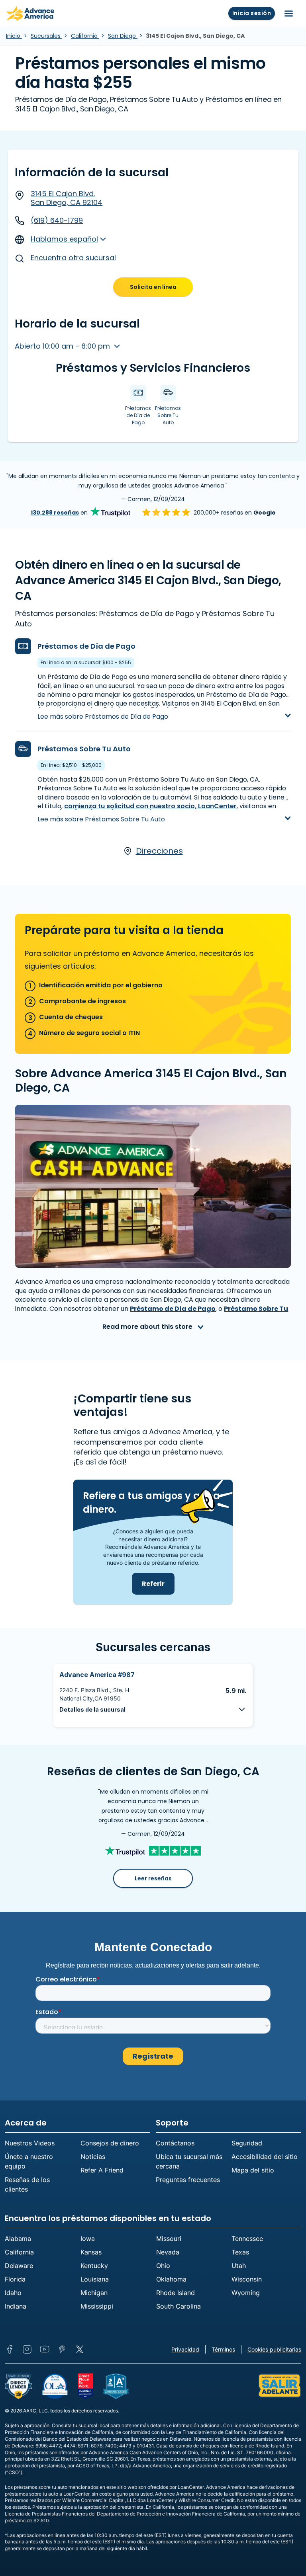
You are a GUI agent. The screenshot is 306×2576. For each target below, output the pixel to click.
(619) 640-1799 (57, 220)
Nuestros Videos (30, 2143)
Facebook (10, 2349)
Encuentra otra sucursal (73, 258)
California (85, 36)
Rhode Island (176, 2293)
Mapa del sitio (253, 2170)
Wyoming (246, 2293)
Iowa (88, 2239)
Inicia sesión (252, 13)
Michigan (94, 2293)
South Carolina (178, 2306)
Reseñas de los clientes (27, 2184)
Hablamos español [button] (64, 239)
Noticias (93, 2157)
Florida (15, 2279)
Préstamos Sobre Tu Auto (84, 749)
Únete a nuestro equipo (29, 2161)
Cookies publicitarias (274, 2349)
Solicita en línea (153, 287)
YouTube (45, 2349)
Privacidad (185, 2349)
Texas (240, 2252)
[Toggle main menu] (289, 14)
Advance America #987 (97, 1675)
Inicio (14, 36)
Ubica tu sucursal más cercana (189, 2161)
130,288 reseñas (55, 513)
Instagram (27, 2349)
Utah (239, 2266)
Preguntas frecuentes (188, 2180)
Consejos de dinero (110, 2143)
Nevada (168, 2252)
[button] (153, 1709)
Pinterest (62, 2349)
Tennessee (247, 2239)
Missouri (169, 2239)
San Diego (123, 36)
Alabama (18, 2239)
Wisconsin (247, 2279)
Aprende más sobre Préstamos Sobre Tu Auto (112, 812)
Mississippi (97, 2306)
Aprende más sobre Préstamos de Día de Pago (114, 709)
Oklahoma (171, 2279)
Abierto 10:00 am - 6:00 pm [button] (63, 346)
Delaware (19, 2266)
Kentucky (94, 2266)
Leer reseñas (153, 1878)
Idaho (13, 2293)
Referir (153, 1584)
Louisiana (95, 2279)
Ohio (163, 2266)
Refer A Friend (102, 2170)
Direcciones (159, 851)
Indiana (16, 2306)
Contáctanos (175, 2143)
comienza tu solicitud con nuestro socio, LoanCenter (150, 806)
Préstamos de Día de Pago (86, 646)
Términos (223, 2349)
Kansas (91, 2252)
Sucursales (46, 36)
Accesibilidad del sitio (265, 2157)
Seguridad (247, 2143)
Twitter (80, 2349)
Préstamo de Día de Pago (173, 1309)
